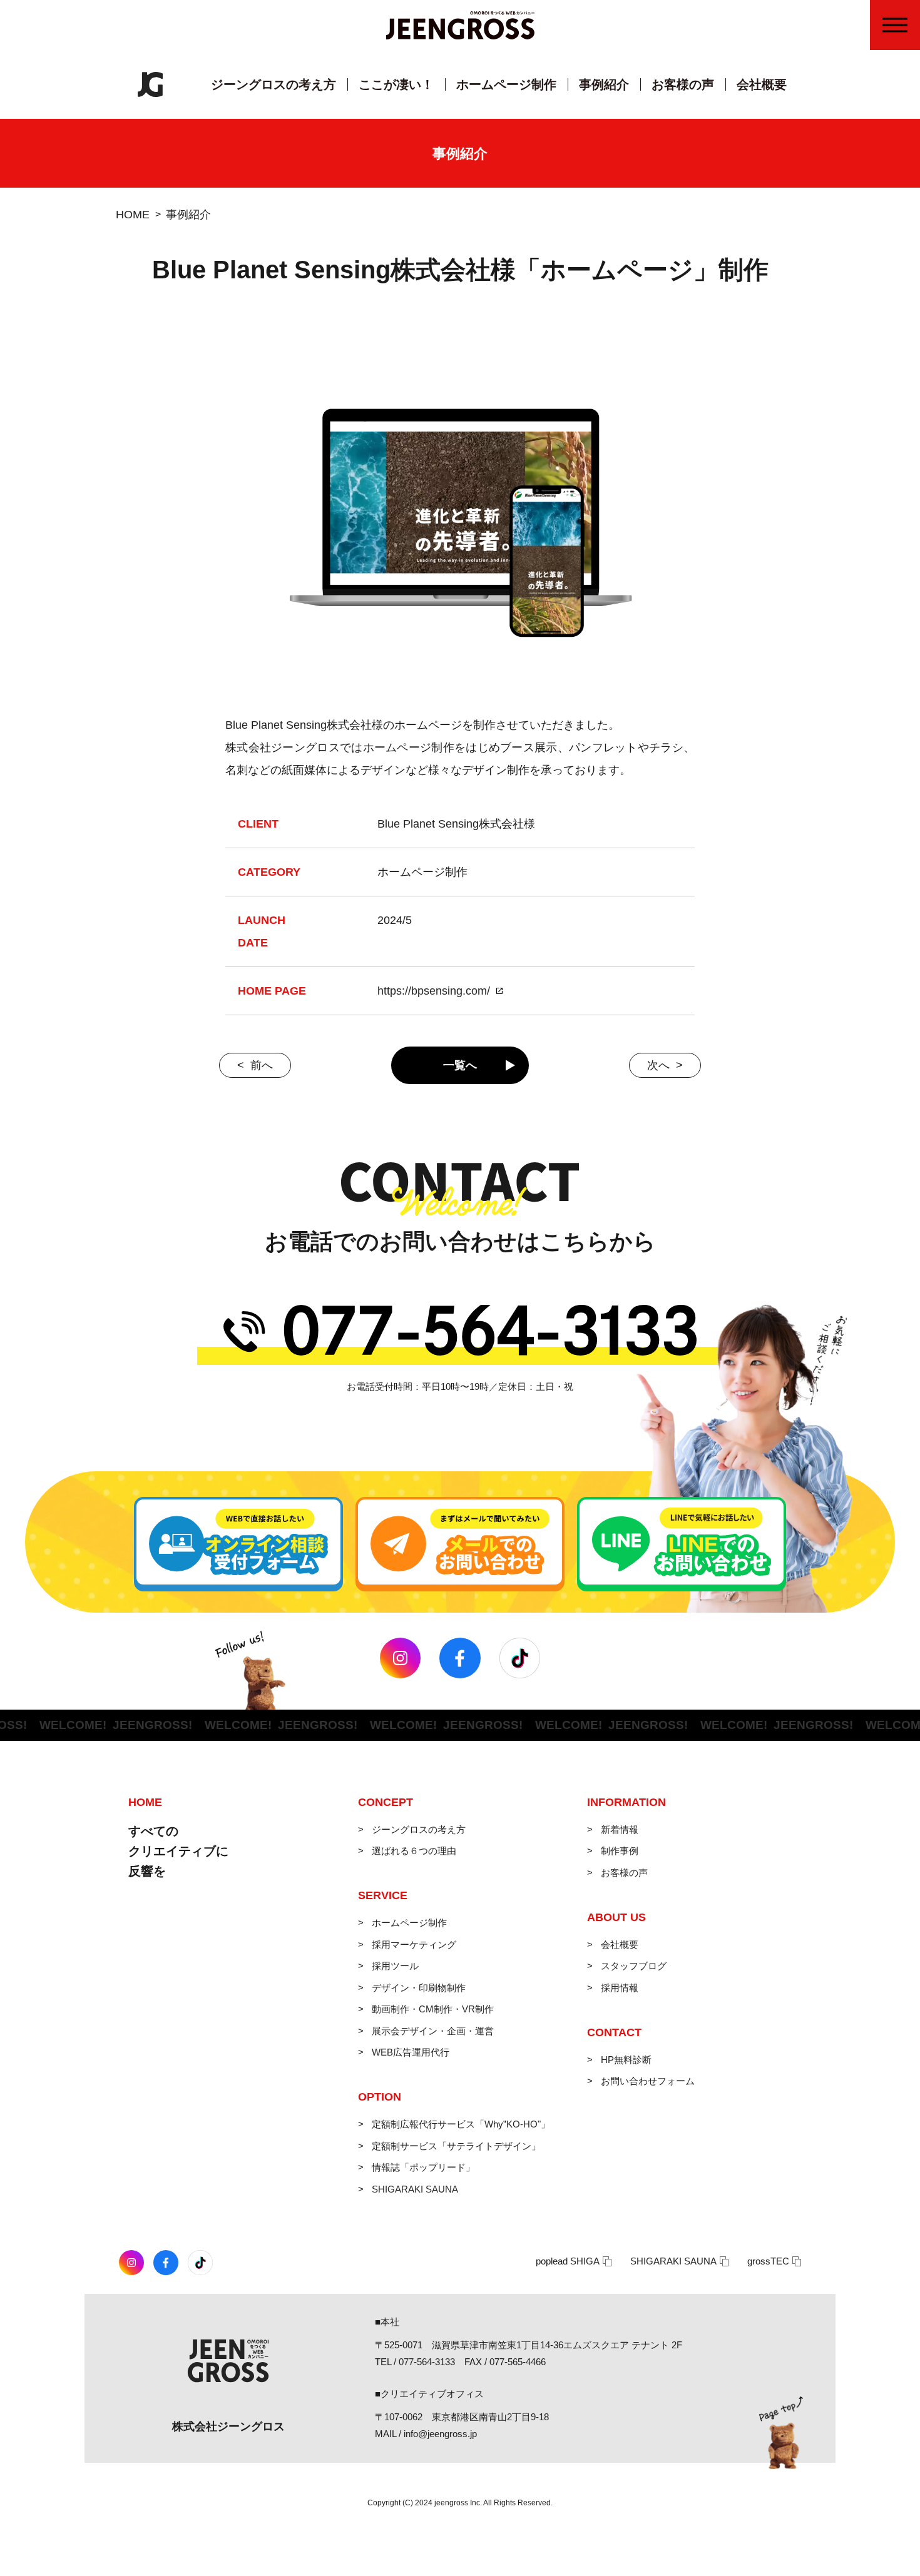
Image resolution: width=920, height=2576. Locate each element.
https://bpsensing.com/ (434, 991)
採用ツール (395, 1966)
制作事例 (620, 1851)
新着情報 (620, 1829)
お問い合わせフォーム (648, 2081)
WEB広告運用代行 (411, 2052)
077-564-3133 (427, 2362)
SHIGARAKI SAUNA (415, 2189)
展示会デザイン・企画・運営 (433, 2031)
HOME (133, 215)
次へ (658, 1065)
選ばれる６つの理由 (414, 1851)
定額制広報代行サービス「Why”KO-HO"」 (461, 2124)
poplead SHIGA (568, 2261)
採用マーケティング (414, 1945)
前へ (262, 1065)
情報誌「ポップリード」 (423, 2167)
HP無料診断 (626, 2060)
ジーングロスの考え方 (273, 84)
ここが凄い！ (396, 84)
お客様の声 (683, 84)
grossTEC (768, 2261)
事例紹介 (604, 84)
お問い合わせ (903, 139)
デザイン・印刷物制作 (419, 1988)
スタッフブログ (634, 1966)
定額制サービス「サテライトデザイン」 (456, 2146)
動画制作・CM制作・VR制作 (433, 2009)
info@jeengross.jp (440, 2434)
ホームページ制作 (506, 84)
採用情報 (620, 1988)
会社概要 (762, 84)
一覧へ (460, 1065)
